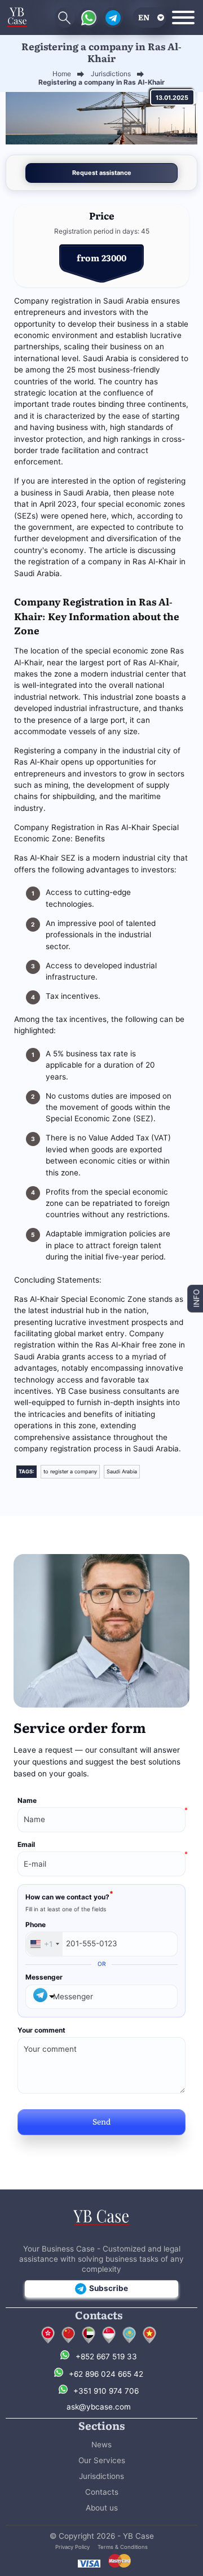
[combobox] (44, 1944)
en (144, 17)
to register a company (70, 1471)
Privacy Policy (72, 2547)
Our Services (102, 2460)
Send (101, 2121)
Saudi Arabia (122, 1471)
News (101, 2445)
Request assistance (102, 173)
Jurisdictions (101, 2476)
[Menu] (183, 17)
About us (102, 2508)
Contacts (102, 2492)
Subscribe (109, 2288)
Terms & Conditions (123, 2547)
